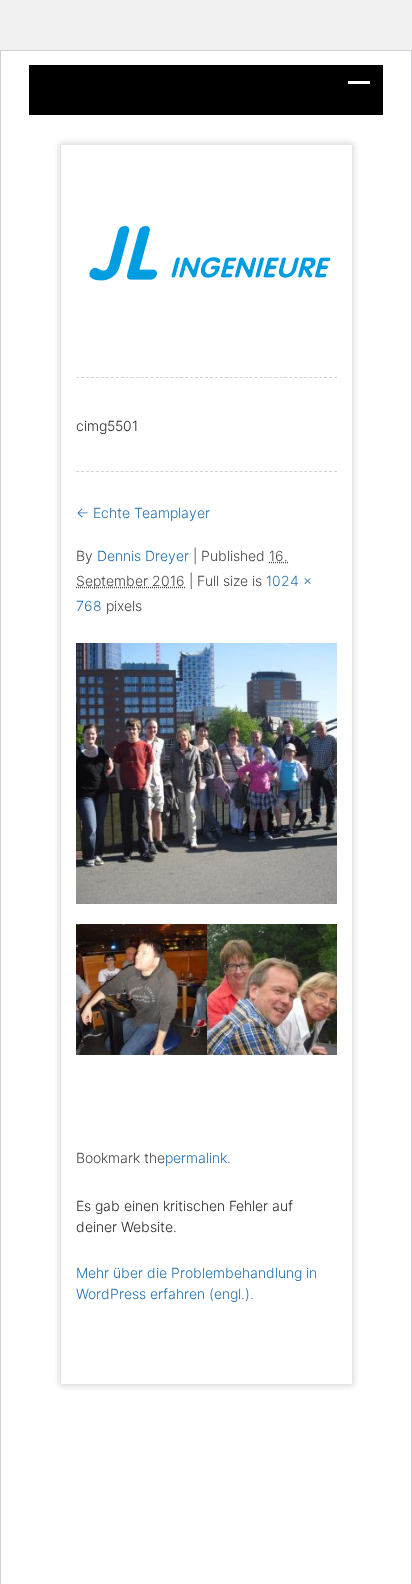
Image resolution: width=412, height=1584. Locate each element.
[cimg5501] (206, 771)
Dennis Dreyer (143, 555)
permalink (196, 1157)
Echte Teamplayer (143, 512)
